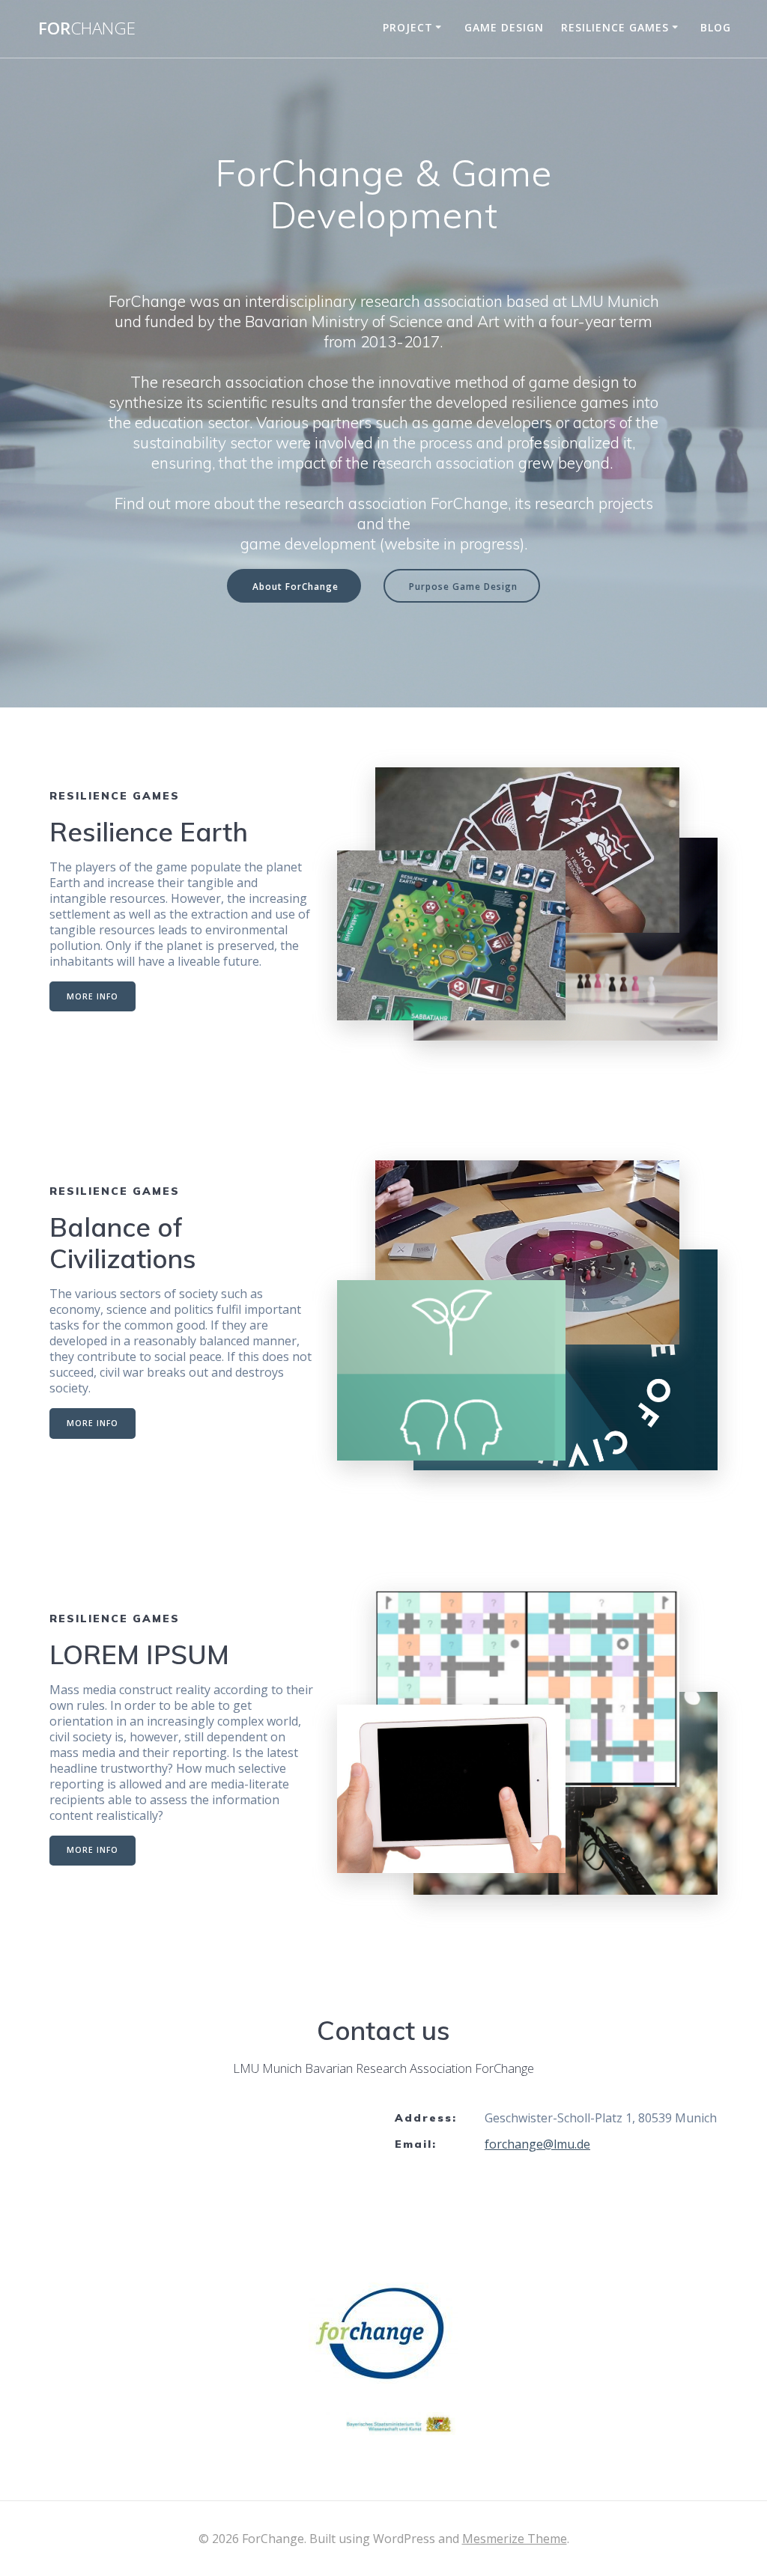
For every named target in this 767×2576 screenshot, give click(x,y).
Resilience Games (615, 27)
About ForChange (295, 586)
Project (408, 27)
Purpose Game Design (463, 586)
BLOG (716, 27)
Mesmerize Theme (515, 2539)
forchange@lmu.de (537, 2144)
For (87, 28)
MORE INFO (93, 996)
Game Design (504, 27)
